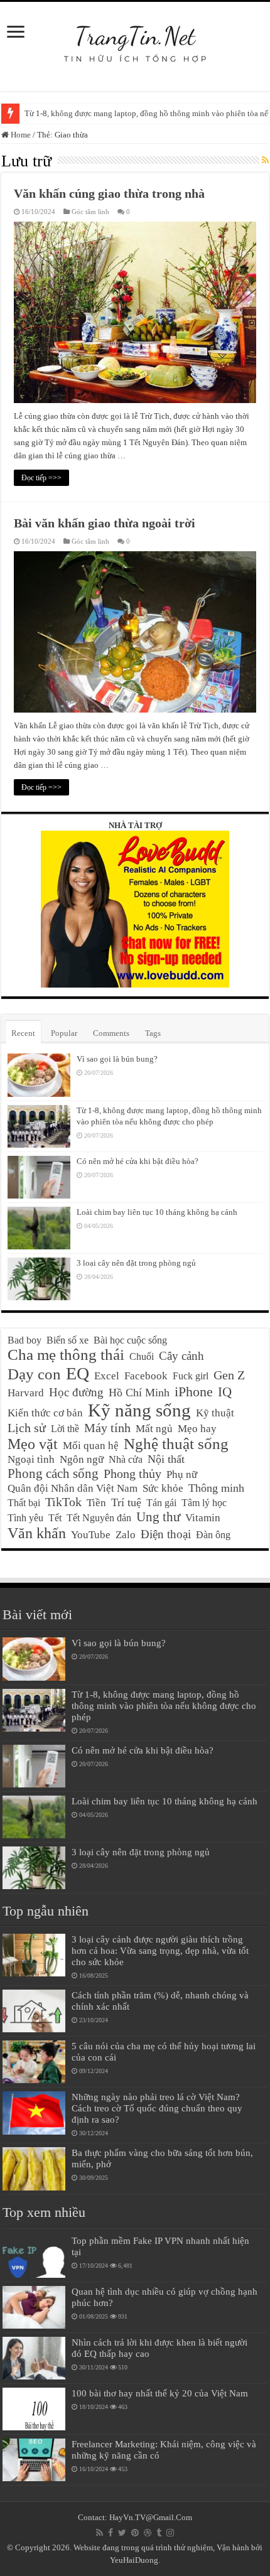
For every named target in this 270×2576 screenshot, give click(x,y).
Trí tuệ (126, 1502)
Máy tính (107, 1428)
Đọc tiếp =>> (41, 478)
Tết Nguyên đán (99, 1518)
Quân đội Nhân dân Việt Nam (73, 1488)
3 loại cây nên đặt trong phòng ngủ (136, 1263)
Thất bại (24, 1503)
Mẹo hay (197, 1429)
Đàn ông (213, 1535)
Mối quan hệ (91, 1446)
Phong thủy (132, 1474)
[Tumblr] (159, 2533)
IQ (225, 1392)
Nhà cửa (126, 1459)
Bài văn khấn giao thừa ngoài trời (105, 523)
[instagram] (170, 2533)
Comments (111, 1033)
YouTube (91, 1535)
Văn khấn (37, 1533)
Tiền (96, 1503)
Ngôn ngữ (82, 1459)
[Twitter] (122, 2533)
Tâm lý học (204, 1503)
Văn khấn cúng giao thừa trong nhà (109, 193)
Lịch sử (27, 1428)
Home (20, 135)
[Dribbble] (148, 2533)
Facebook (146, 1376)
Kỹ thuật (215, 1413)
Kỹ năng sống (139, 1410)
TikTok (63, 1502)
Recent (23, 1033)
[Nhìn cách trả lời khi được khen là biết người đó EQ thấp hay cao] (34, 2358)
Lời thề (65, 1429)
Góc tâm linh (90, 212)
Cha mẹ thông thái (66, 1355)
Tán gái (161, 1503)
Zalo (126, 1535)
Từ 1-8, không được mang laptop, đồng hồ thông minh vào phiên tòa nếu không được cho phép (164, 1706)
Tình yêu (25, 1518)
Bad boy (24, 1340)
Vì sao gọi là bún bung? (117, 1059)
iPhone (194, 1392)
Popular (64, 1033)
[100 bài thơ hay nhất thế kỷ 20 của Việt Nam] (34, 2409)
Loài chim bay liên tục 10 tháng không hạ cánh (157, 1212)
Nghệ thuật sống (176, 1444)
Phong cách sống (53, 1474)
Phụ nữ (182, 1474)
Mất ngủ (154, 1429)
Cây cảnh (181, 1356)
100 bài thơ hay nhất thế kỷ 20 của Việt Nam (160, 2393)
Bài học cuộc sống (130, 1340)
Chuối (142, 1356)
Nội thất (166, 1459)
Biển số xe (67, 1340)
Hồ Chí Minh (139, 1393)
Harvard (26, 1393)
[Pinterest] (135, 2533)
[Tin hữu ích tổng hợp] (135, 37)
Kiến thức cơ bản (45, 1413)
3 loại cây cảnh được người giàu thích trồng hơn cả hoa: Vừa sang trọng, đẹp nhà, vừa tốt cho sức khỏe (160, 1950)
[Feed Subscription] (265, 161)
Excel (107, 1376)
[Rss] (100, 2533)
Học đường (76, 1392)
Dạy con (34, 1374)
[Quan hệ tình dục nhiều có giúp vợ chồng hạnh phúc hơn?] (34, 2307)
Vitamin (203, 1518)
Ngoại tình (31, 1459)
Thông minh (216, 1488)
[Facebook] (111, 2533)
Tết (55, 1518)
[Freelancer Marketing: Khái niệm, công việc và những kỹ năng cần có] (34, 2460)
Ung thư (158, 1517)
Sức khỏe (163, 1488)
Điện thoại (166, 1534)
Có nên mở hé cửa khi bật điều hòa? (138, 1161)
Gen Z (229, 1375)
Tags (153, 1033)
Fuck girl (191, 1376)
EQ (78, 1373)
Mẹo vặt (33, 1444)
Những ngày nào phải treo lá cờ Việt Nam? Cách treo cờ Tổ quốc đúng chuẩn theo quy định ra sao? (157, 2108)
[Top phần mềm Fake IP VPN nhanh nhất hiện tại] (34, 2256)
